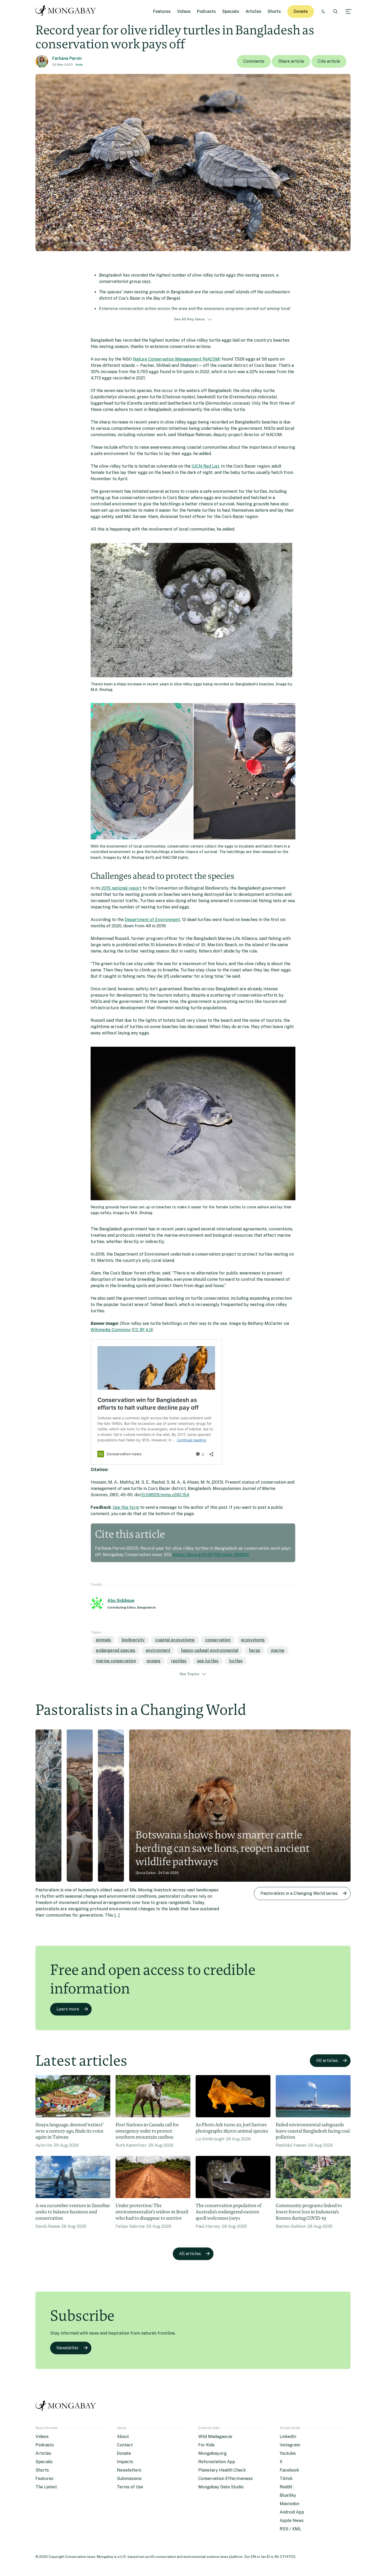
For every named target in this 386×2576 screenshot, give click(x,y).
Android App (292, 2512)
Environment (158, 1650)
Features (162, 11)
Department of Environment (152, 920)
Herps (255, 1650)
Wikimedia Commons (111, 1330)
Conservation (218, 1640)
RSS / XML (290, 2529)
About (123, 2437)
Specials (231, 11)
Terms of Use (130, 2487)
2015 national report (121, 888)
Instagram (290, 2445)
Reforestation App (217, 2462)
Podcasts (206, 11)
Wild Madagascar (215, 2437)
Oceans (153, 1661)
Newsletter (68, 2348)
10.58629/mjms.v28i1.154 (165, 1495)
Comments (254, 61)
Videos (184, 11)
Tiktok (286, 2479)
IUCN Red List (205, 466)
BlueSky (288, 2495)
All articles (327, 2061)
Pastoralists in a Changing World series (299, 1893)
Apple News (292, 2521)
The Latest (46, 2487)
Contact (125, 2445)
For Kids (206, 2445)
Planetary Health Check (222, 2470)
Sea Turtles (208, 1661)
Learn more (68, 2009)
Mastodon (289, 2504)
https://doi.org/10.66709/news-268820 (211, 1555)
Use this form (126, 1507)
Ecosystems (253, 1640)
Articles (253, 11)
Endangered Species (116, 1650)
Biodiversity (133, 1640)
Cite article (329, 61)
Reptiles (179, 1661)
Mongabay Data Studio (221, 2487)
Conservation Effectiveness (225, 2479)
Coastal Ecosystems (175, 1640)
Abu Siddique (121, 1601)
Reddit (286, 2487)
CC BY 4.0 (142, 1330)
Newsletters (129, 2470)
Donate (301, 11)
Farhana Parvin (67, 58)
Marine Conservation (116, 1661)
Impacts (125, 2462)
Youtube (288, 2453)
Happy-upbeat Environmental (210, 1650)
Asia (79, 65)
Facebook (289, 2470)
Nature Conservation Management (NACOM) (177, 359)
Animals (103, 1640)
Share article (291, 61)
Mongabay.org (212, 2453)
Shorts (274, 11)
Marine (278, 1650)
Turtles (236, 1661)
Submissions (129, 2479)
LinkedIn (288, 2437)
